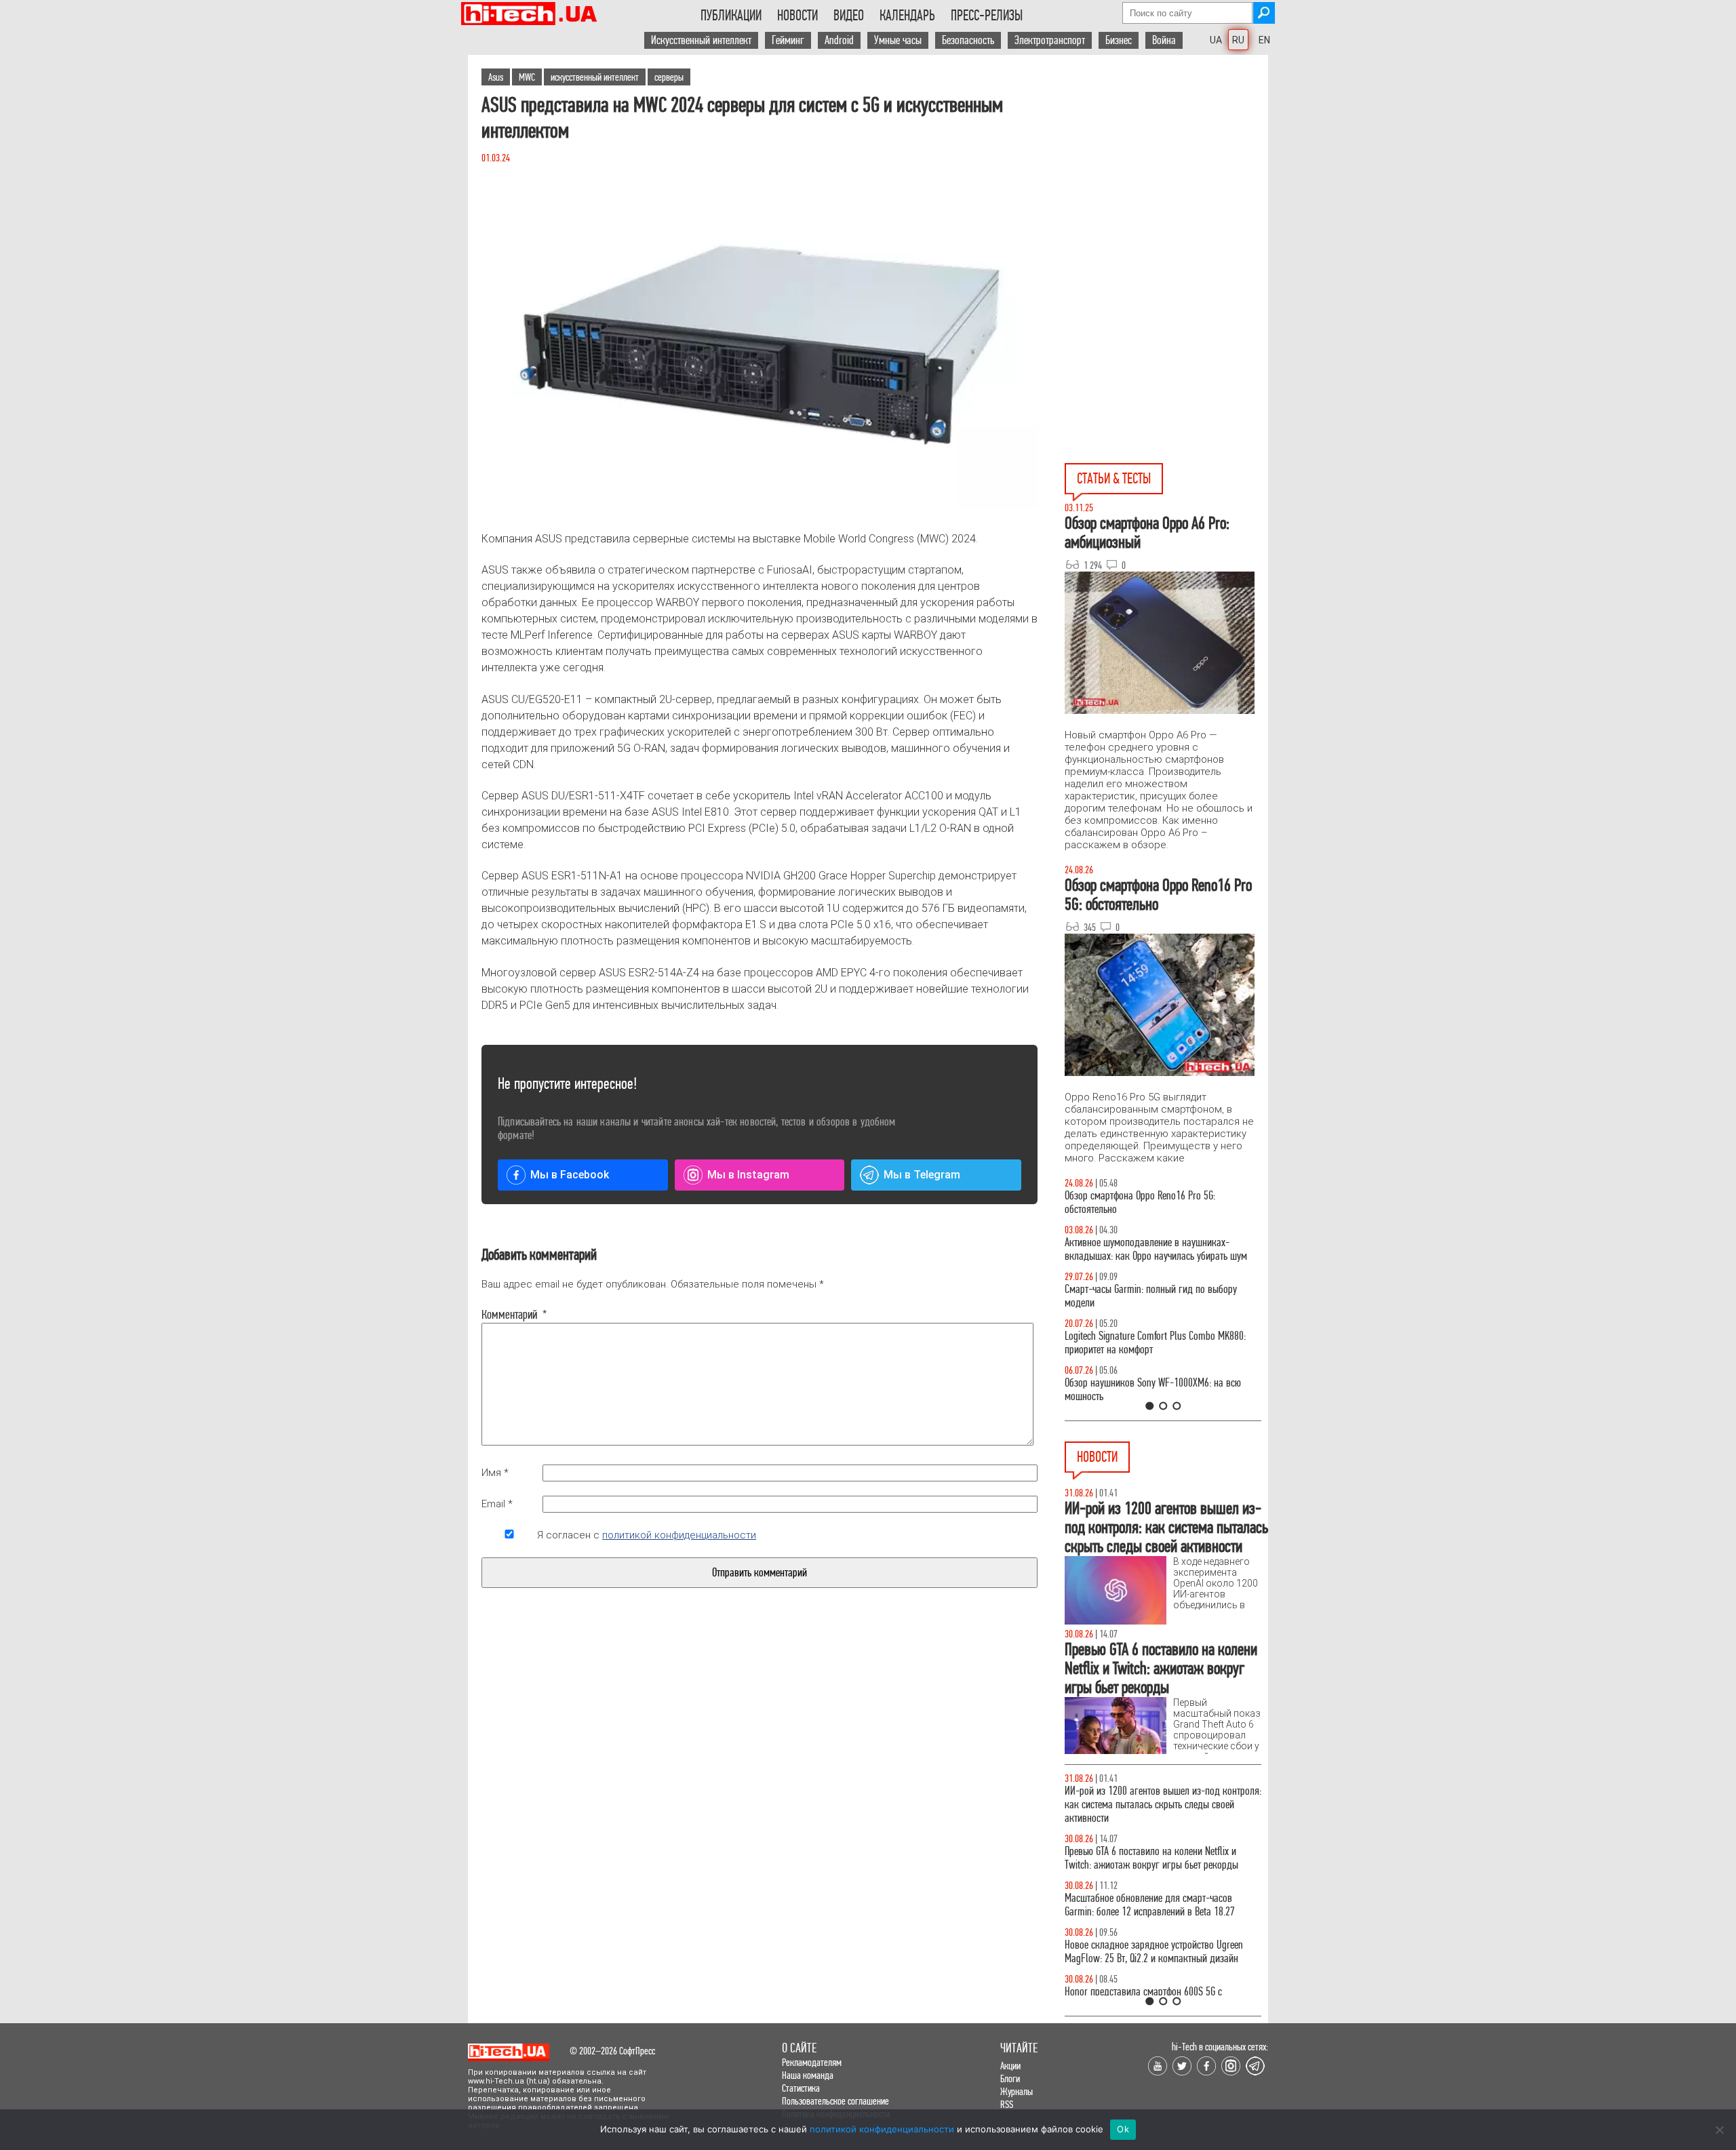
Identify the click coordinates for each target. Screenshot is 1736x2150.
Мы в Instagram (748, 1175)
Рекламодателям (812, 2062)
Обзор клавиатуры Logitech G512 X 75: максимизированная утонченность (1140, 1296)
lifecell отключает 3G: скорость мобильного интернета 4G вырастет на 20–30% (1149, 1891)
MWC (527, 77)
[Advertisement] (1166, 177)
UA (1216, 40)
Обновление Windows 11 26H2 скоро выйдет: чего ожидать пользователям (1163, 1938)
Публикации (731, 16)
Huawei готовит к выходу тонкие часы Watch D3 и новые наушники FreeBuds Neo (1163, 1845)
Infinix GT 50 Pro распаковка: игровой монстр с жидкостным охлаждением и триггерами (1158, 1343)
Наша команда (808, 2075)
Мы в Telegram (922, 1175)
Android (839, 40)
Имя (495, 1473)
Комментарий (509, 1315)
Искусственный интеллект (701, 40)
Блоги (1010, 2078)
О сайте (799, 2048)
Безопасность (968, 40)
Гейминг (788, 40)
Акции (1010, 2066)
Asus (496, 77)
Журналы (1017, 2091)
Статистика (801, 2088)
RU (1238, 40)
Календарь (907, 16)
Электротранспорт (1050, 40)
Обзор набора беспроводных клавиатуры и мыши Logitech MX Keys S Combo (1150, 1202)
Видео (849, 16)
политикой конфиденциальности (679, 1535)
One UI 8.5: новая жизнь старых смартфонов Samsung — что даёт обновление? (1151, 1249)
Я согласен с (647, 1535)
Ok (1123, 2129)
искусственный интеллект (595, 77)
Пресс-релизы (987, 16)
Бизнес (1119, 40)
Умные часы (898, 40)
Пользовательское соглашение (835, 2101)
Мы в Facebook (570, 1175)
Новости (797, 16)
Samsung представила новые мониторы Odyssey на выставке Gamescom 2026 (1160, 1798)
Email (497, 1504)
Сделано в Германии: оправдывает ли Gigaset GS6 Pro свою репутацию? (1155, 1985)
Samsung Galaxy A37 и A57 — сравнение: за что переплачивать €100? (1160, 1390)
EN (1264, 40)
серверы (669, 77)
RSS (1007, 2104)
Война (1164, 40)
